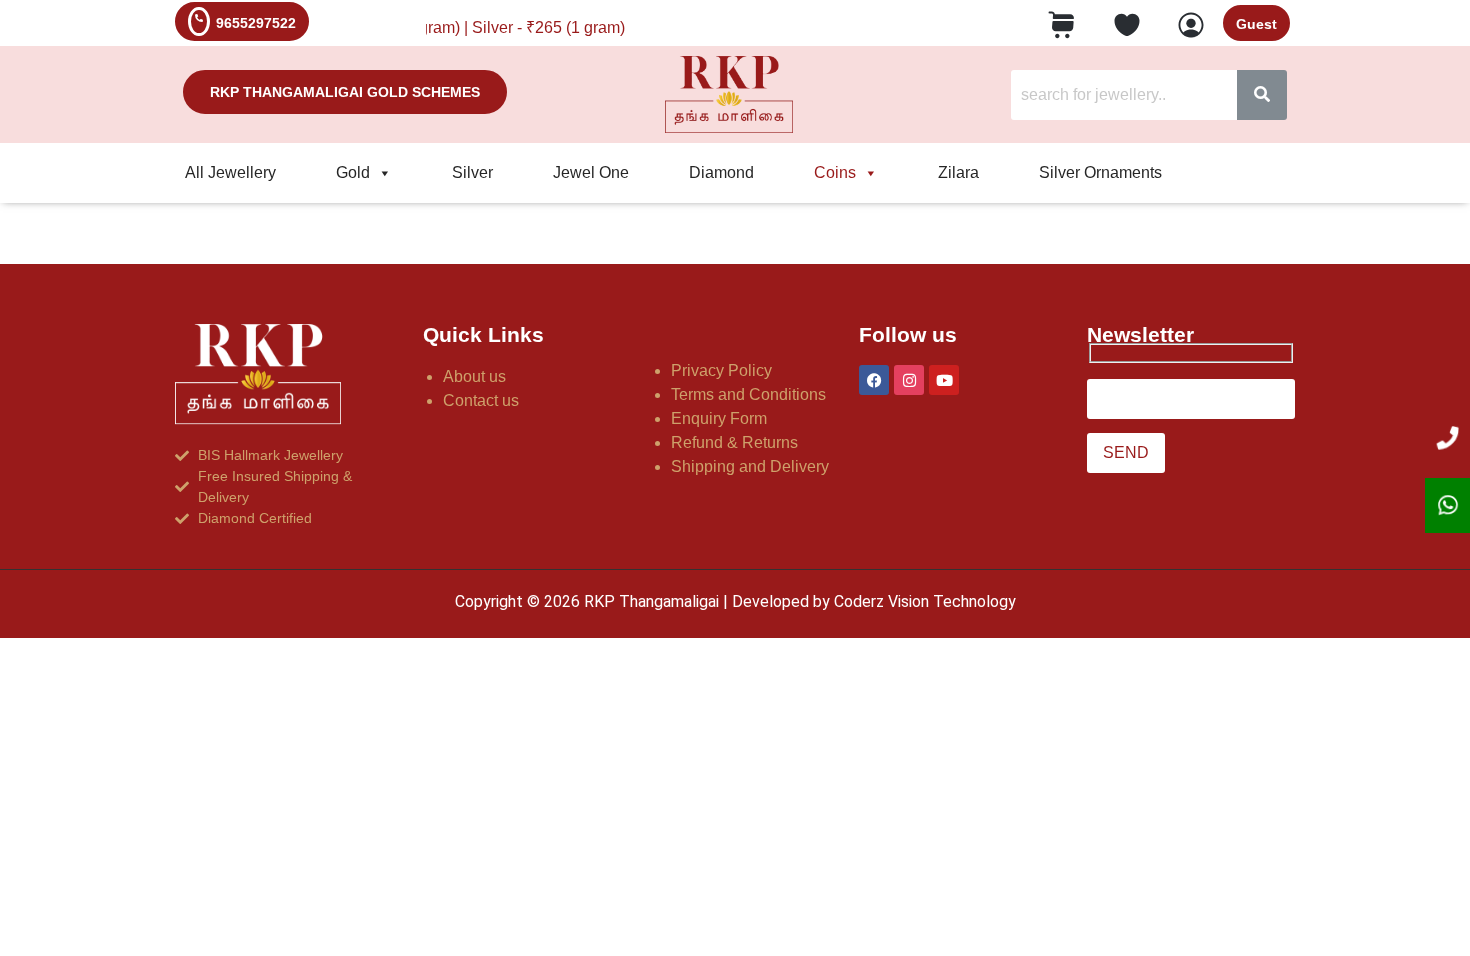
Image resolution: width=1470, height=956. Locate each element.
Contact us (481, 400)
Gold (353, 172)
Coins (835, 172)
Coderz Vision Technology (925, 601)
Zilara (958, 172)
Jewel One (591, 172)
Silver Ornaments (1100, 172)
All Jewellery (230, 172)
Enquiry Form (719, 418)
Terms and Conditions (748, 394)
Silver (472, 172)
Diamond (721, 172)
